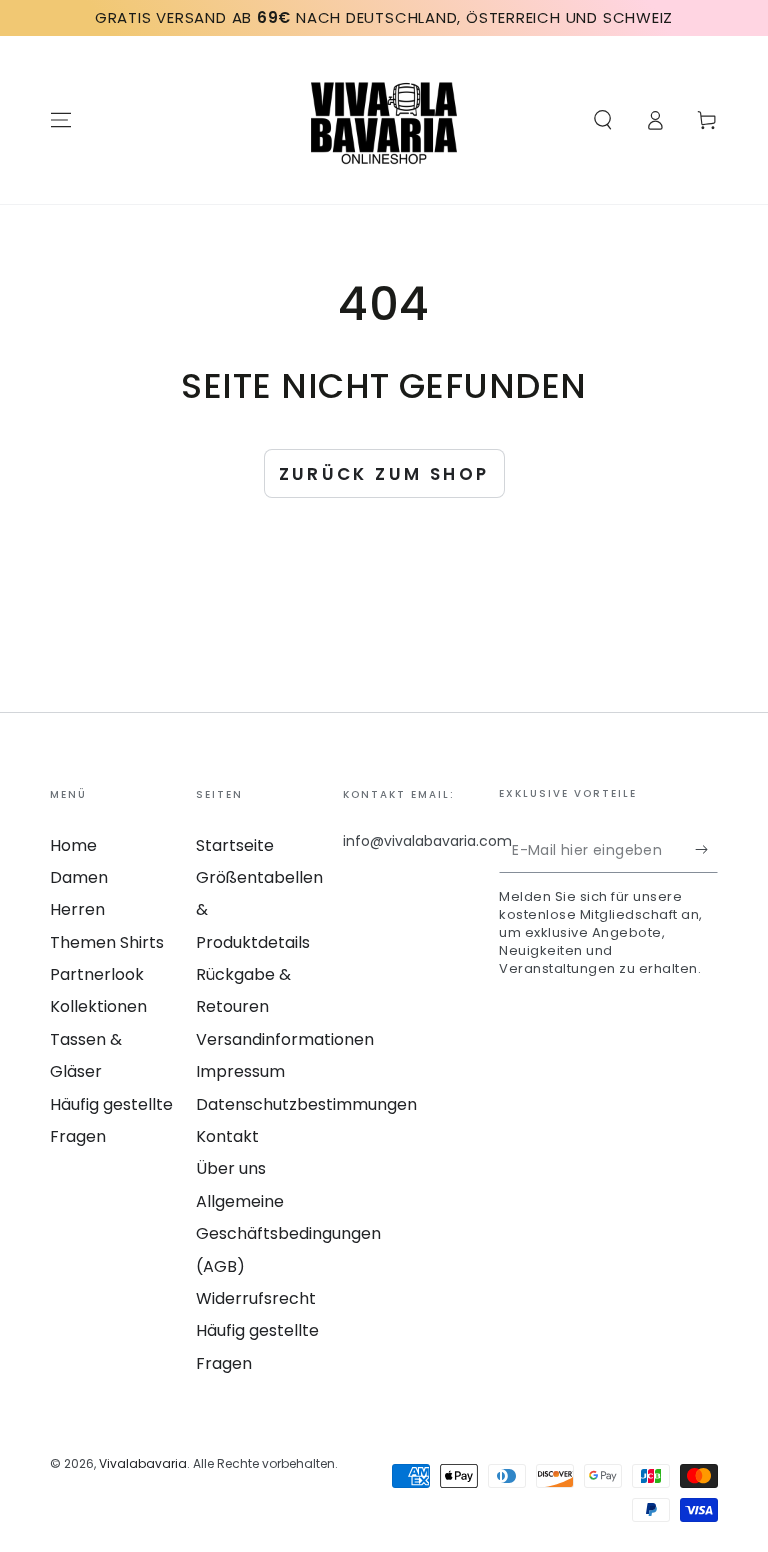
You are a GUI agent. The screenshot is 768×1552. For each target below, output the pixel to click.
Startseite (235, 845)
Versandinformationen (285, 1039)
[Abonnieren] (706, 850)
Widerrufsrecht (256, 1298)
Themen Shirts (107, 942)
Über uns (231, 1168)
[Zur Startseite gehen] (384, 120)
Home (73, 845)
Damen (79, 877)
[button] (603, 120)
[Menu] (61, 120)
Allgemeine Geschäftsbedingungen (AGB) (288, 1234)
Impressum (240, 1071)
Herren (77, 909)
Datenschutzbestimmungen (306, 1104)
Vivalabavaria (143, 1463)
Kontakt (227, 1136)
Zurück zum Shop (384, 474)
